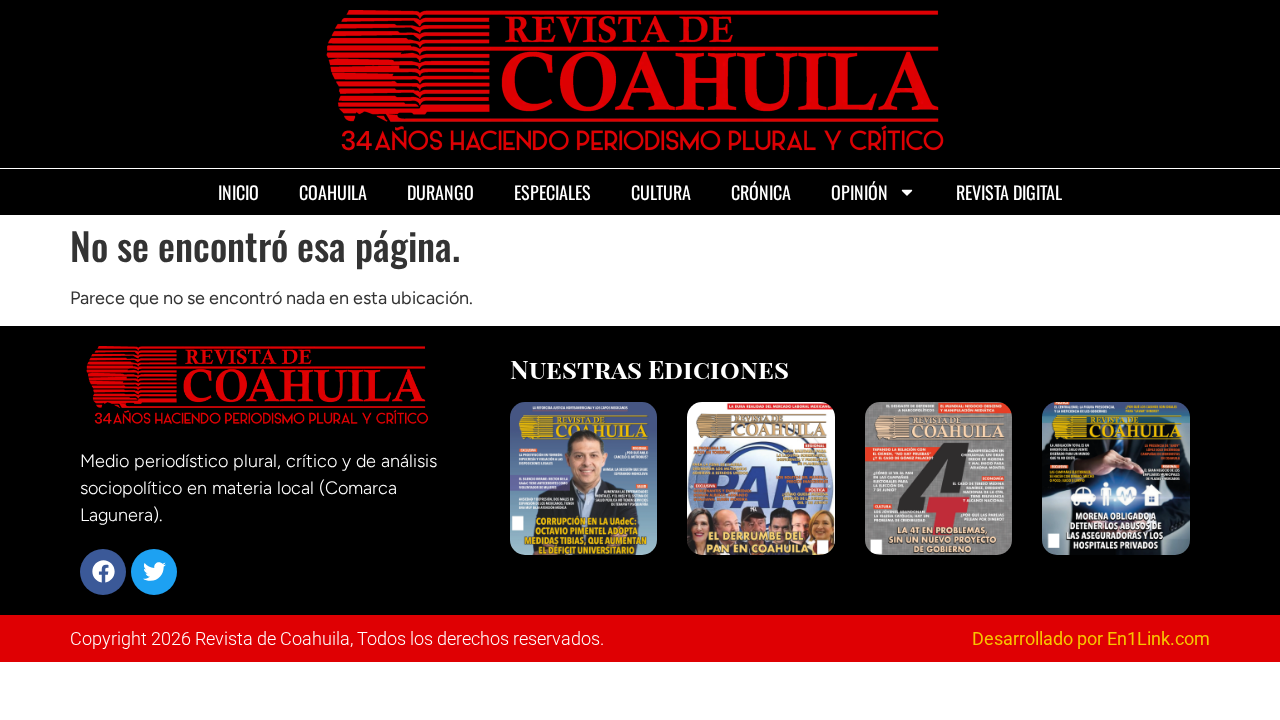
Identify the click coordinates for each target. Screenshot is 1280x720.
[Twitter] (154, 572)
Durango (440, 192)
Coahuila (333, 192)
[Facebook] (103, 572)
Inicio (238, 192)
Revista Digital (1009, 192)
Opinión (859, 192)
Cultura (661, 192)
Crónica (761, 192)
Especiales (552, 192)
